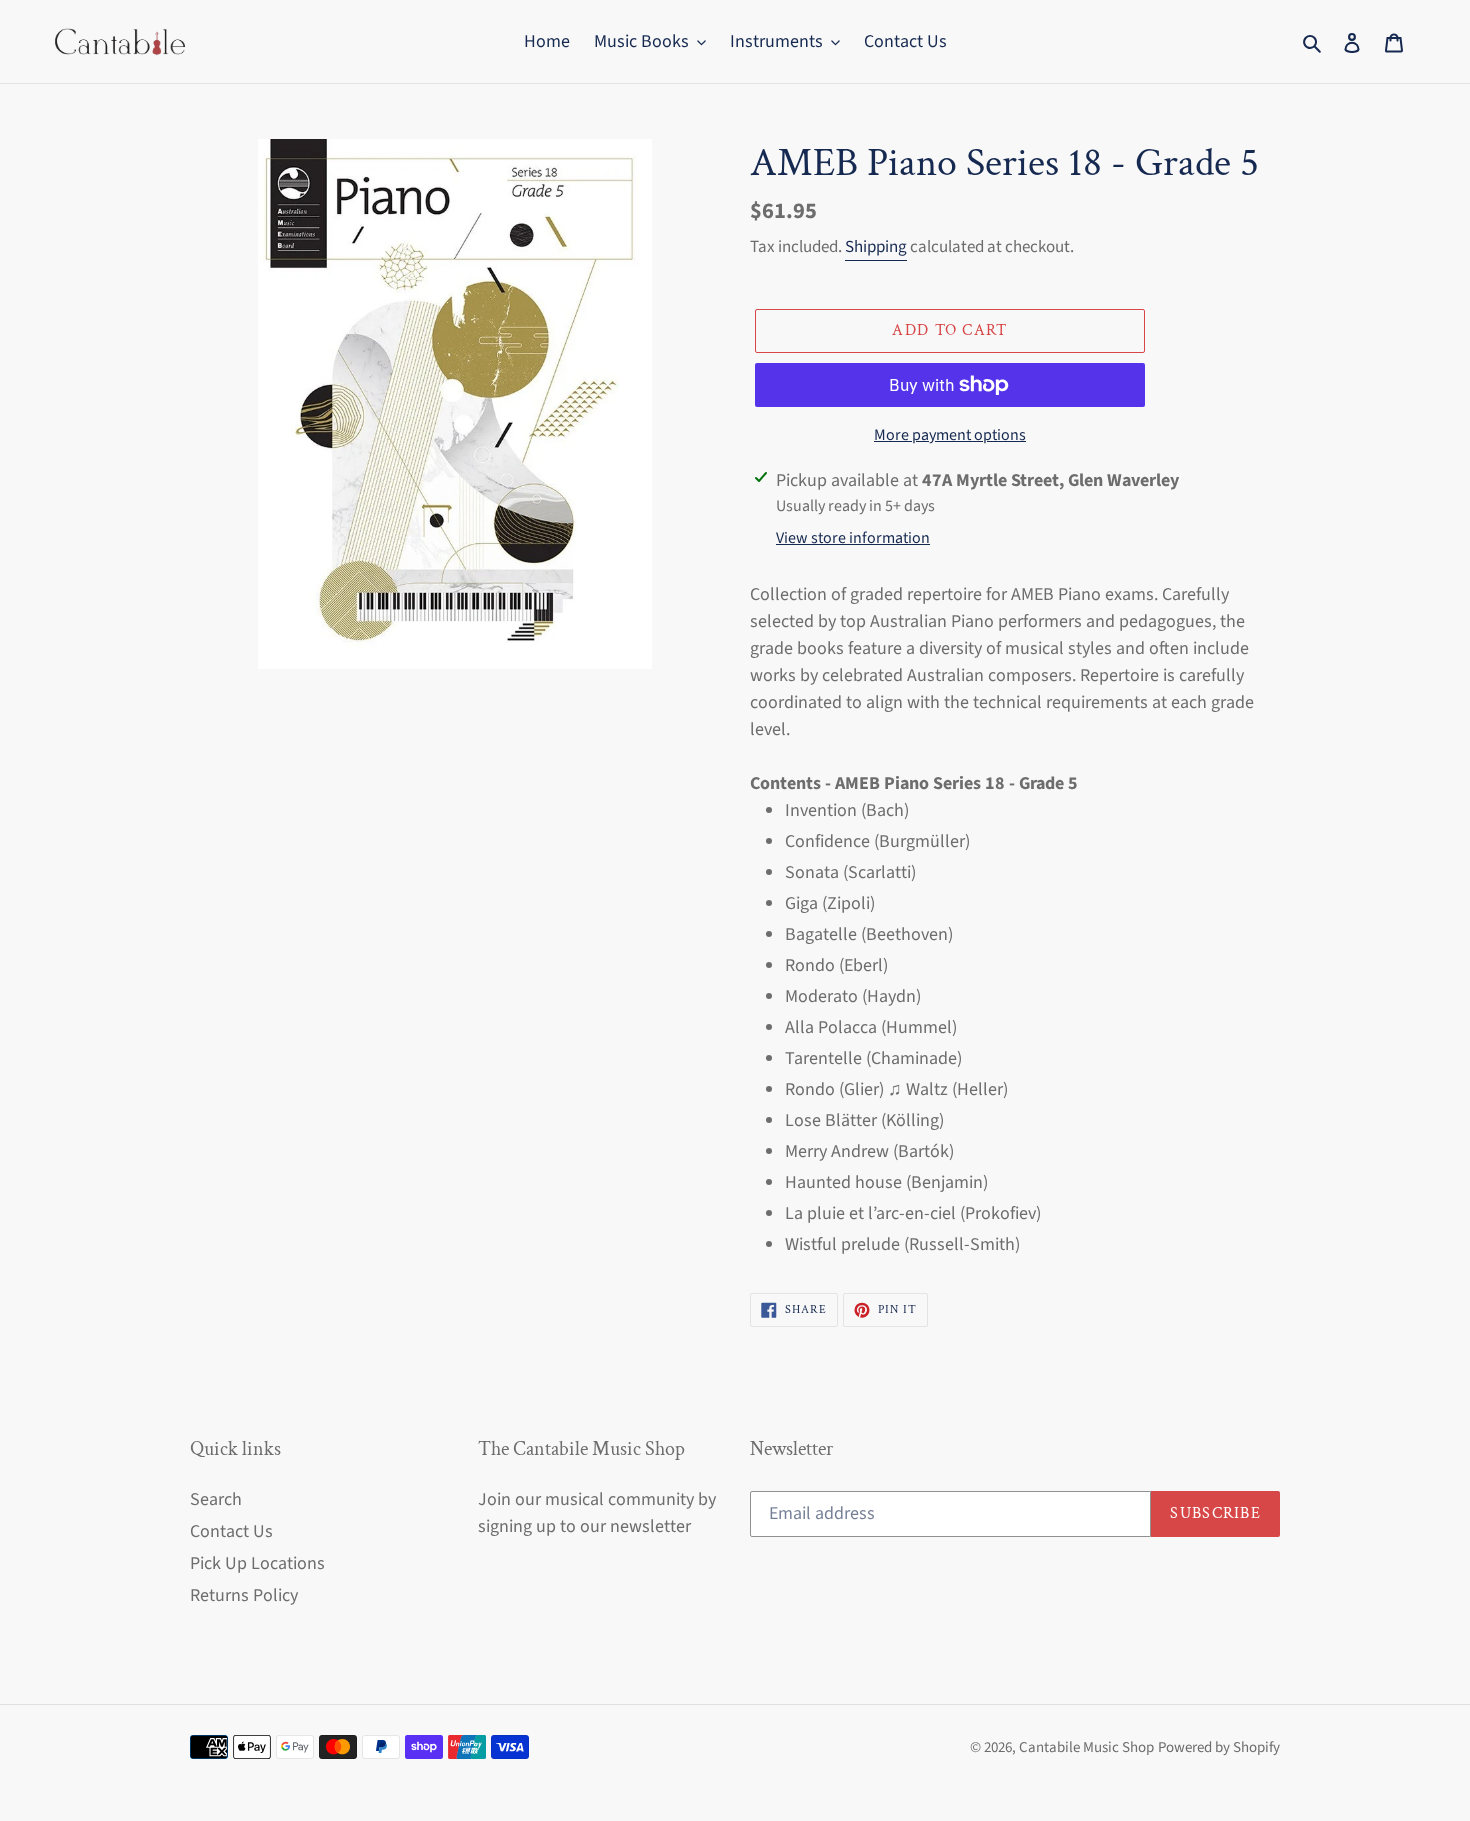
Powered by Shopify (1219, 1747)
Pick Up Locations (257, 1563)
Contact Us (231, 1531)
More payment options (950, 435)
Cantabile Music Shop (1086, 1747)
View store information (853, 538)
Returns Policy (244, 1595)
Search (216, 1499)
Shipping (876, 247)
